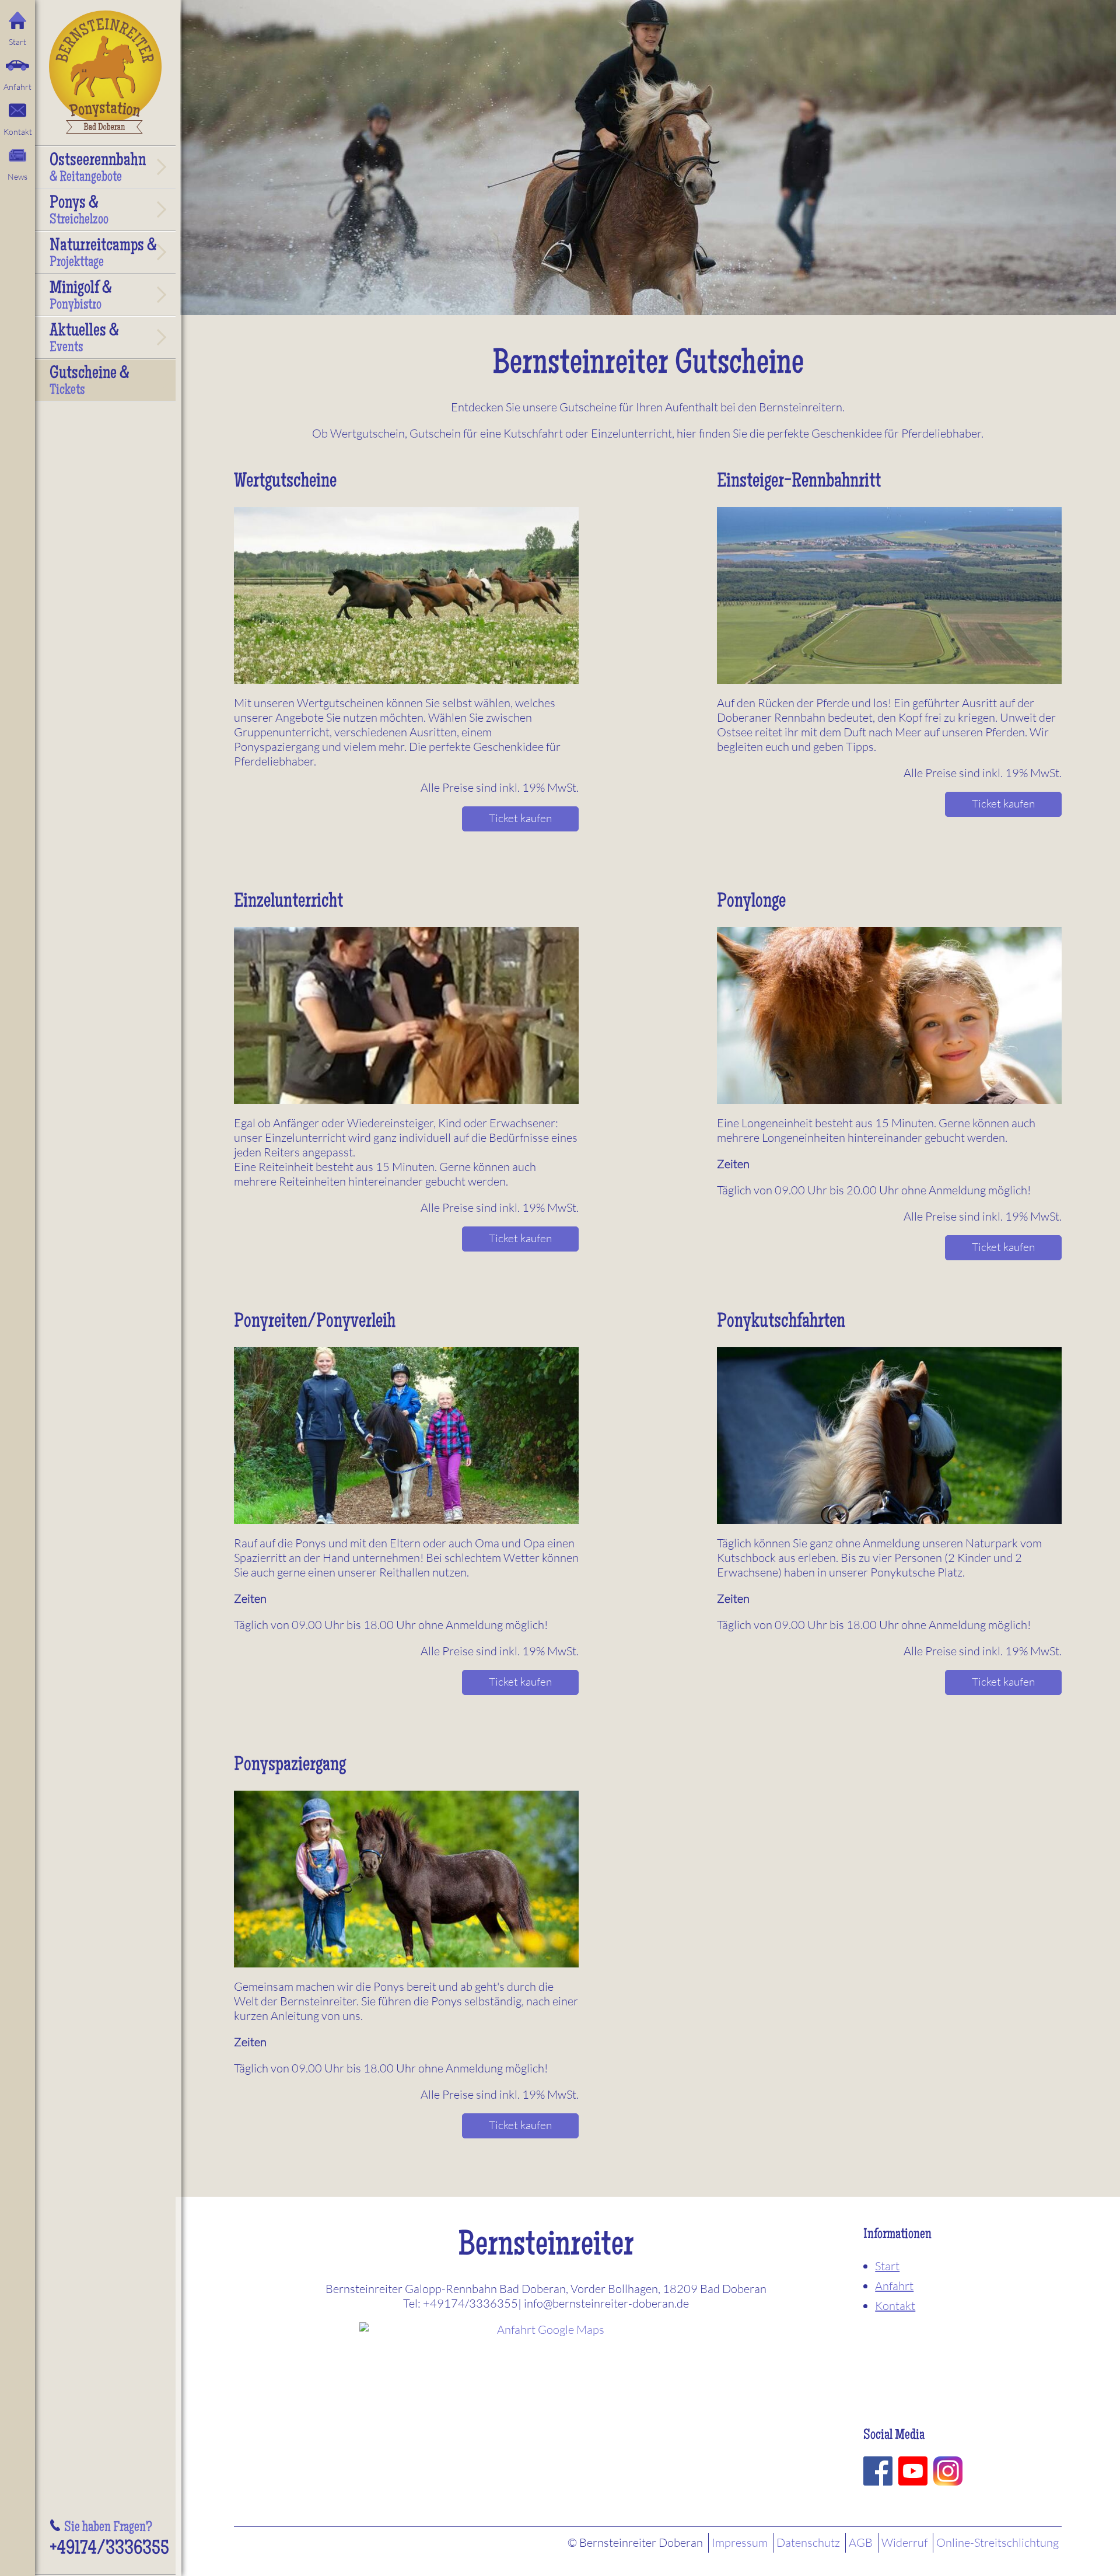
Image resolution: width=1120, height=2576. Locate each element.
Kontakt (18, 132)
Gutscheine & (90, 382)
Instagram (948, 2471)
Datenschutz (808, 2542)
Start (17, 42)
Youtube (913, 2471)
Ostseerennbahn (98, 169)
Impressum (740, 2542)
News (17, 176)
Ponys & (79, 211)
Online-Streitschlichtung (998, 2542)
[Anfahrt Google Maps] (546, 2408)
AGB (861, 2542)
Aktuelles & (84, 339)
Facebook (878, 2471)
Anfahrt (17, 87)
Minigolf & (81, 296)
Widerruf (904, 2542)
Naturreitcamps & (103, 254)
